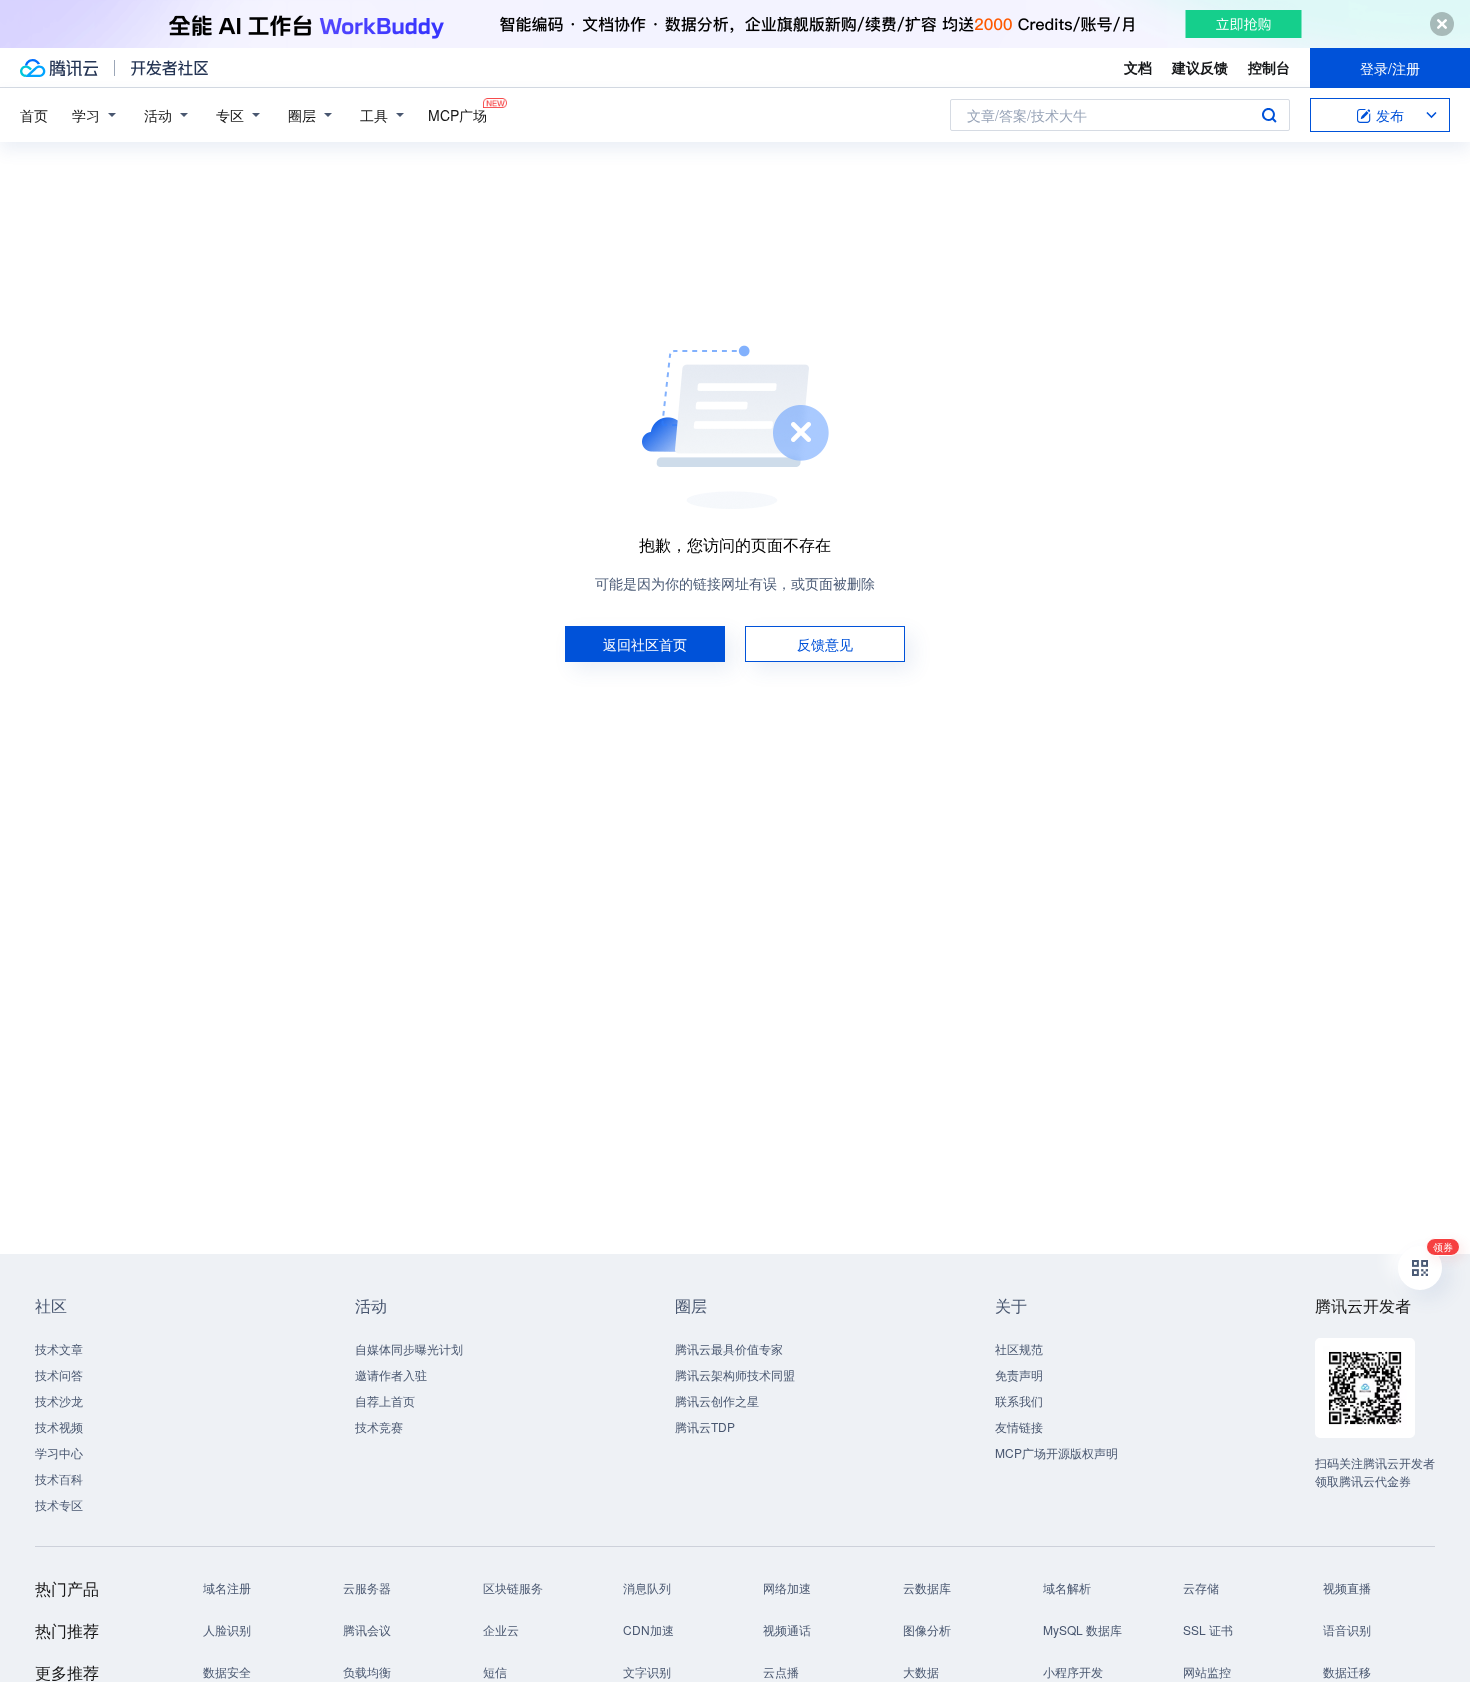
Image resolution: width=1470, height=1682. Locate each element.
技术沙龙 (59, 1400)
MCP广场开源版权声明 (1056, 1452)
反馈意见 (825, 644)
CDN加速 (648, 1629)
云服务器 (367, 1587)
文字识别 (647, 1671)
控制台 (1269, 67)
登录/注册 (1390, 68)
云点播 (781, 1671)
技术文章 (59, 1348)
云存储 (1201, 1587)
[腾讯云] (59, 68)
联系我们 (1019, 1400)
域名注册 (227, 1587)
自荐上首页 (385, 1400)
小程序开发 (1073, 1671)
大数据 (921, 1671)
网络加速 (787, 1587)
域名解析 (1067, 1587)
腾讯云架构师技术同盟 (735, 1374)
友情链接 (1019, 1426)
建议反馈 (1200, 67)
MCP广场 (457, 115)
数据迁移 (1347, 1671)
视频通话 (787, 1629)
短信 (495, 1671)
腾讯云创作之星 (717, 1400)
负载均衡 (367, 1671)
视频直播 (1347, 1587)
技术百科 (59, 1478)
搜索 (1269, 115)
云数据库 (927, 1587)
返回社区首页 (645, 644)
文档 (1138, 67)
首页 (34, 115)
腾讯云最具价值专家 (729, 1348)
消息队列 (647, 1587)
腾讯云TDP (705, 1426)
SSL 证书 (1208, 1629)
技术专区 (59, 1504)
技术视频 (59, 1426)
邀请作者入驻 (391, 1374)
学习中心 (59, 1452)
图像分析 (927, 1629)
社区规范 (1019, 1348)
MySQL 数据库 (1082, 1629)
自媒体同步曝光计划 (409, 1348)
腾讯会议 (367, 1629)
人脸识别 (227, 1629)
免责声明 (1019, 1374)
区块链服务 (513, 1587)
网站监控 (1207, 1671)
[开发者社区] (169, 68)
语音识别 (1347, 1629)
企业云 (501, 1629)
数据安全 (227, 1671)
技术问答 (59, 1374)
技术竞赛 (379, 1426)
